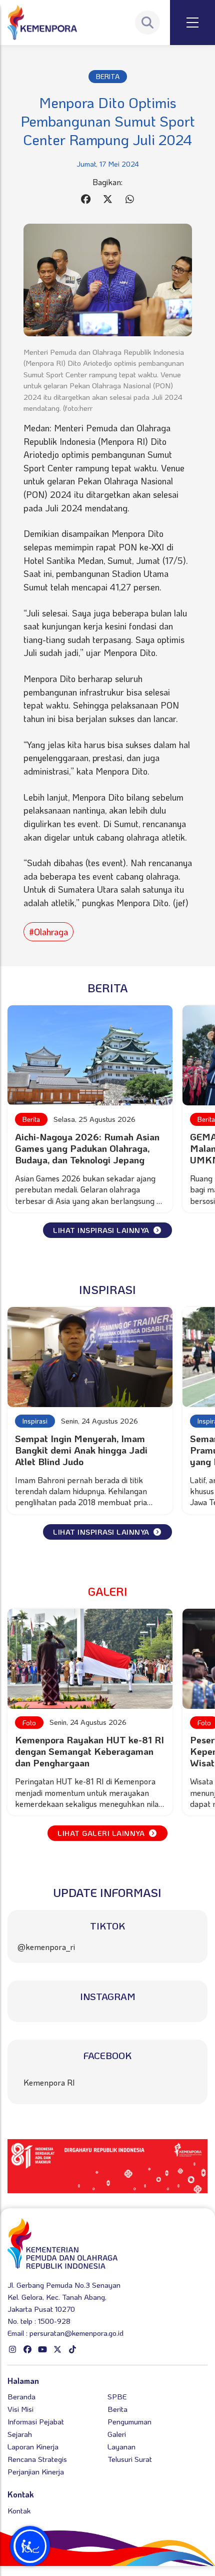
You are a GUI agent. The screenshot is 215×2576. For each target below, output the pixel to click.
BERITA (108, 76)
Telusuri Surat (130, 2459)
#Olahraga (48, 932)
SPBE (117, 2396)
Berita (31, 1119)
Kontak (19, 2510)
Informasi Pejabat (36, 2421)
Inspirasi (35, 1421)
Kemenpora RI (49, 2082)
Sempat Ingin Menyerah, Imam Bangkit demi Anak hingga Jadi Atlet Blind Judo (81, 1450)
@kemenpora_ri (46, 1947)
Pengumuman (129, 2421)
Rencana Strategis (37, 2459)
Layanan (121, 2446)
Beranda (21, 2396)
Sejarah (20, 2434)
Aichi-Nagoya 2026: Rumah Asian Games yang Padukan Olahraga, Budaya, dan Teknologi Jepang (87, 1148)
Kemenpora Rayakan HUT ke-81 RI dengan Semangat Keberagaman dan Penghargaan (89, 1751)
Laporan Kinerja (33, 2446)
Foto (29, 1723)
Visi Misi (20, 2409)
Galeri (117, 2434)
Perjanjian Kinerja (36, 2471)
